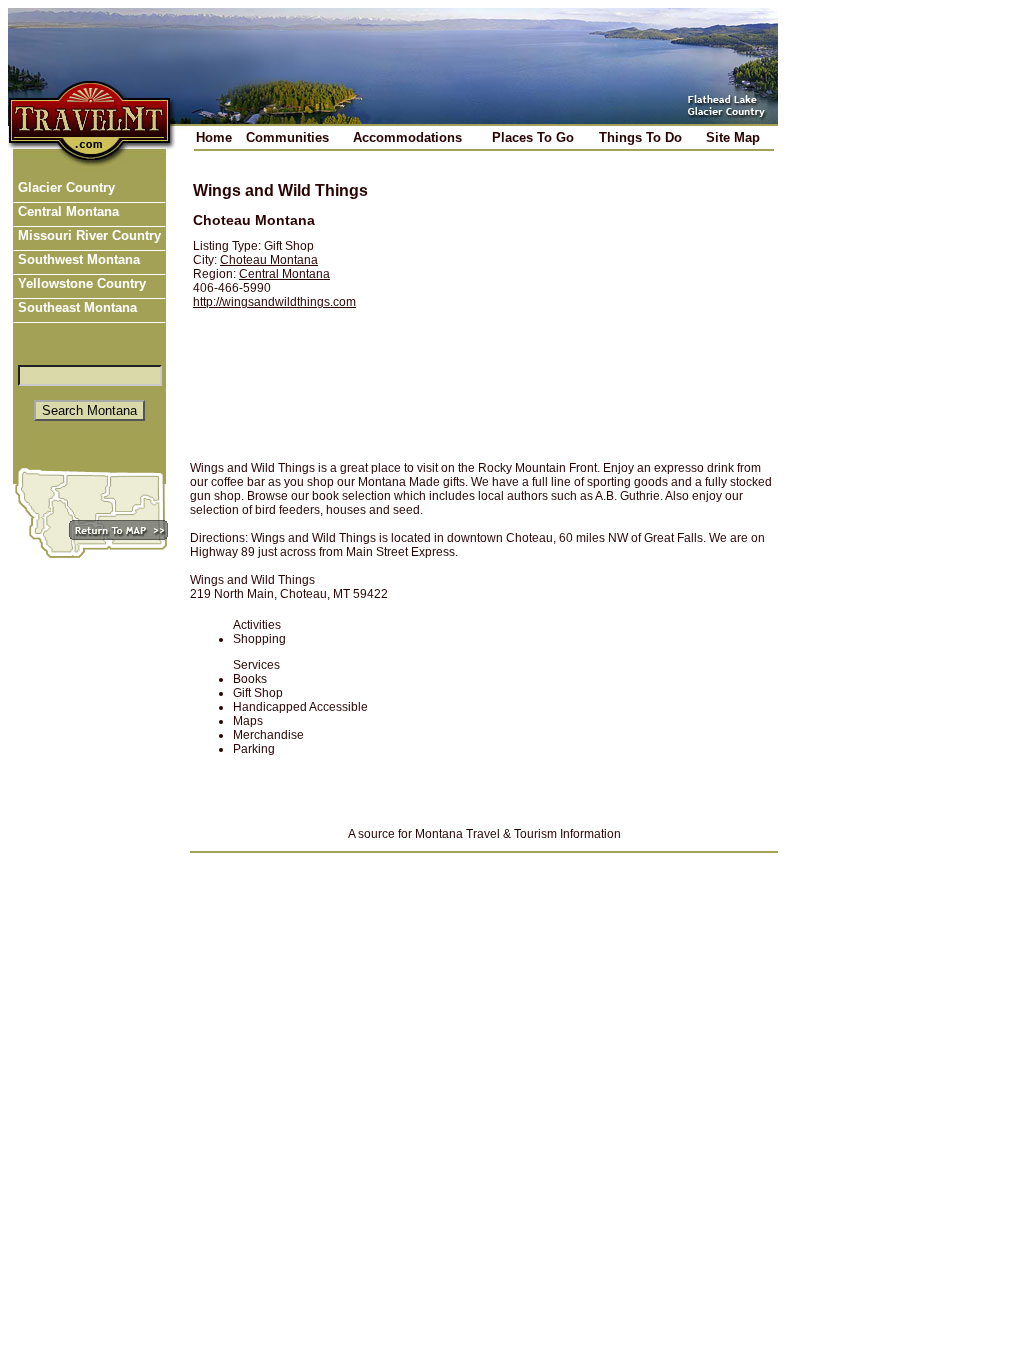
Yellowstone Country (80, 283)
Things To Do (640, 137)
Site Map (733, 137)
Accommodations (407, 137)
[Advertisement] (584, 307)
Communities (287, 137)
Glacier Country (64, 187)
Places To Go (533, 137)
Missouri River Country (87, 235)
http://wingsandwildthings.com (274, 302)
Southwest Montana (77, 259)
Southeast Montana (75, 307)
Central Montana (66, 211)
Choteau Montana (269, 260)
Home (214, 137)
